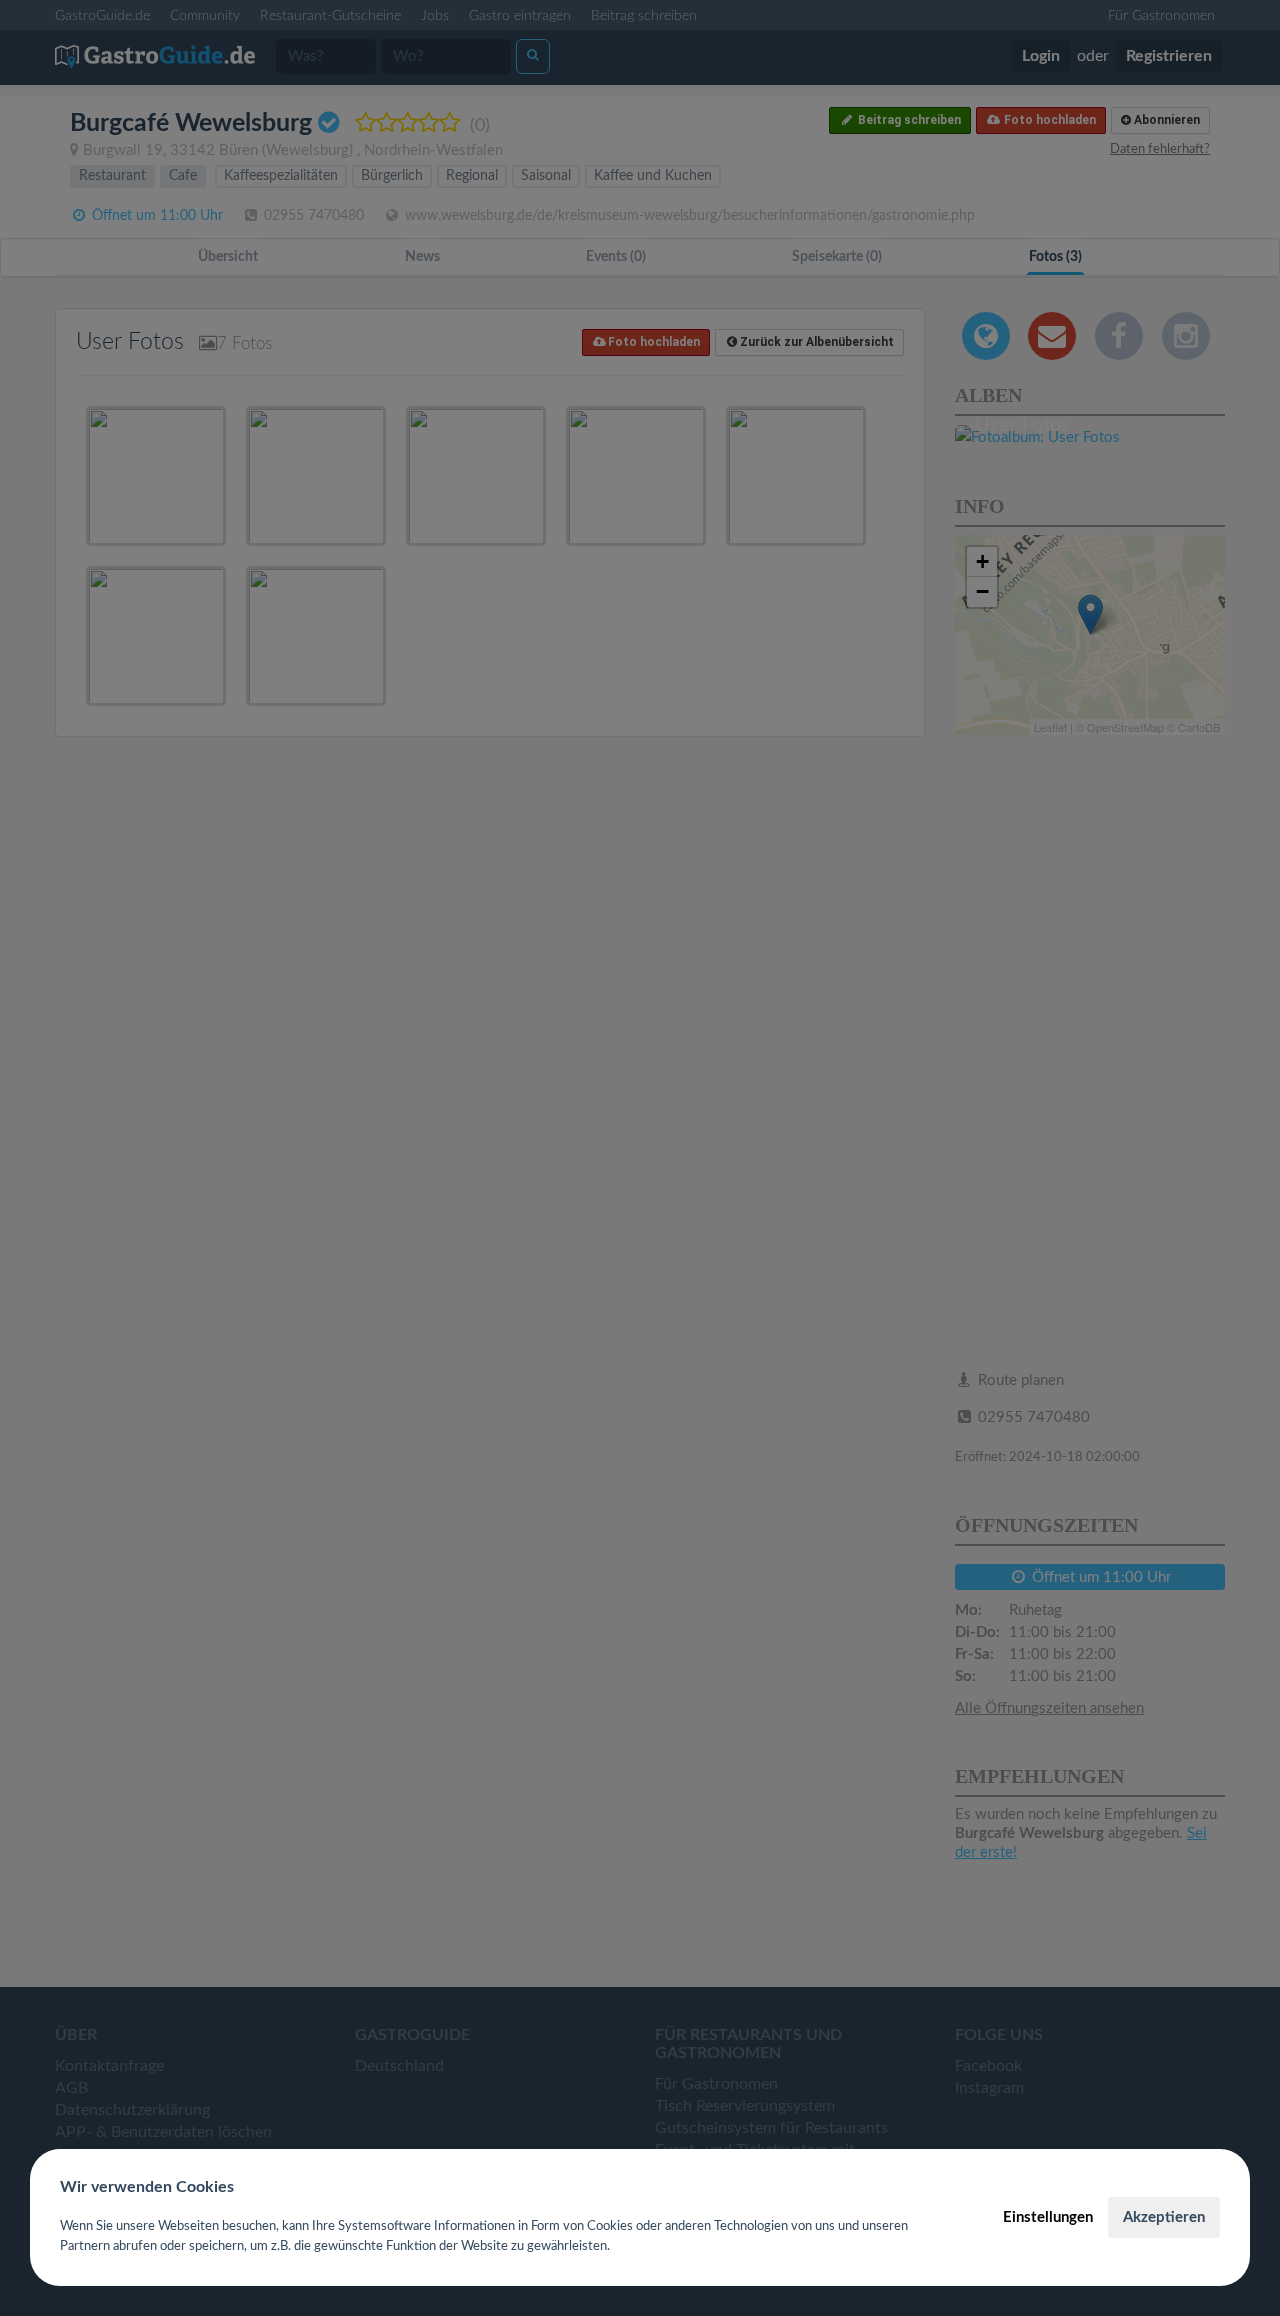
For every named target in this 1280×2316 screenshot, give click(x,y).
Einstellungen (1048, 2217)
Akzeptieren (1164, 2217)
